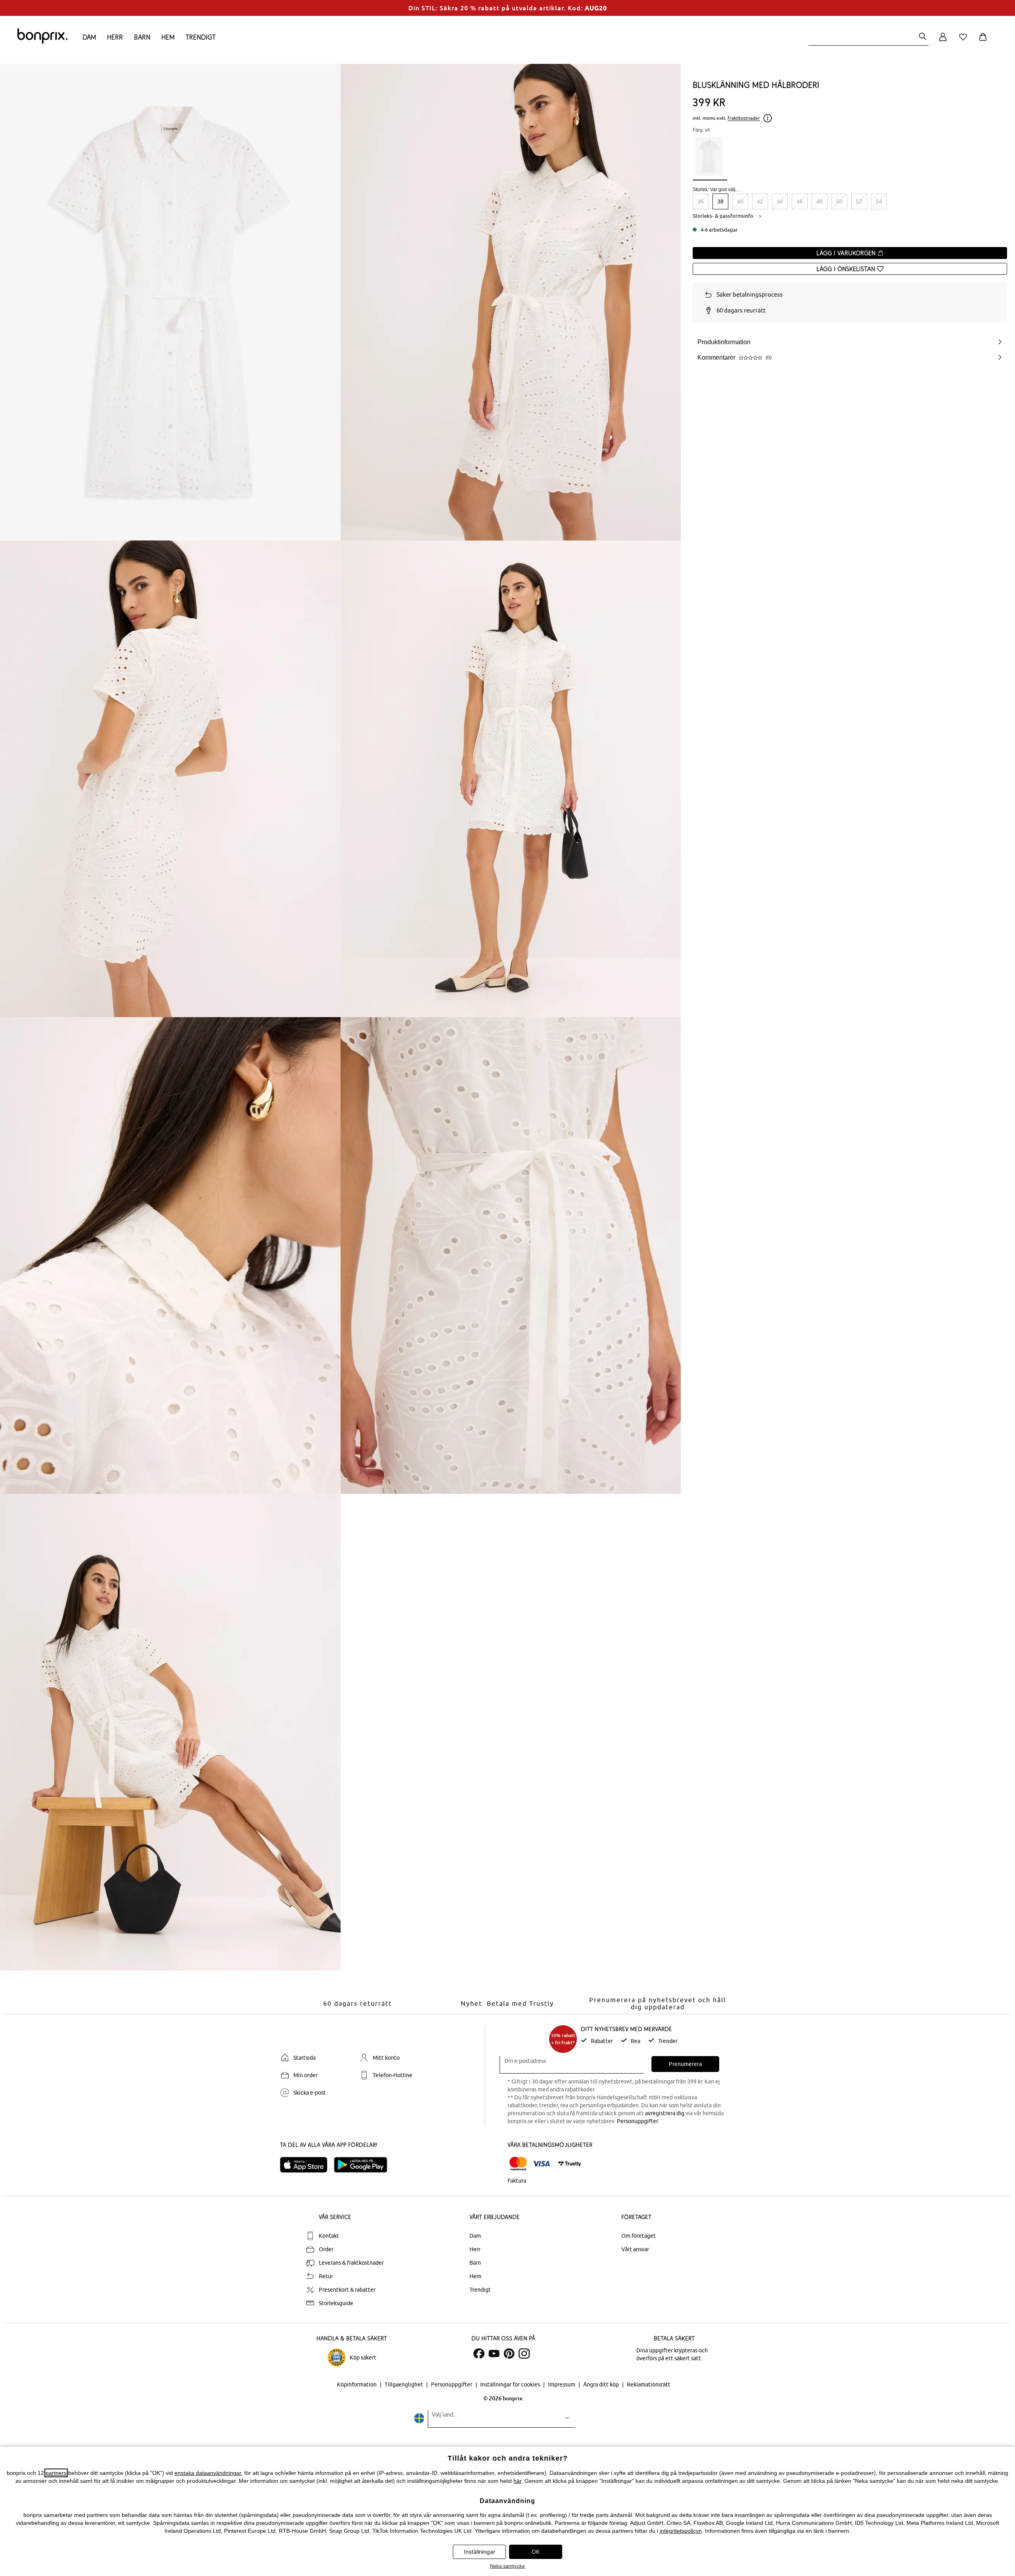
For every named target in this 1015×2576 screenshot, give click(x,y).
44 (780, 201)
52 (859, 201)
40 (740, 201)
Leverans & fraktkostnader (351, 2263)
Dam (89, 37)
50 (839, 201)
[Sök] (923, 37)
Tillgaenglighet (404, 2384)
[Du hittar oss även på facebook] (479, 2354)
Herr (115, 37)
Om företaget (639, 2236)
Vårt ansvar (635, 2249)
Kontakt (329, 2236)
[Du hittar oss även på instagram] (524, 2354)
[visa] (541, 2164)
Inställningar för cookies (511, 2384)
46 (800, 201)
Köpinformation (357, 2384)
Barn (142, 37)
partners (56, 2473)
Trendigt (201, 37)
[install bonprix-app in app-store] (307, 2165)
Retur (326, 2276)
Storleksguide (336, 2303)
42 (760, 201)
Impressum (562, 2384)
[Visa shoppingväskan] (984, 41)
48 (820, 201)
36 (701, 201)
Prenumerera (685, 2064)
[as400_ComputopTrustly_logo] (570, 2164)
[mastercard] (518, 2164)
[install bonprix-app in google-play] (364, 2165)
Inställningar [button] (480, 2552)
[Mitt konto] (943, 41)
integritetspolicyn (681, 2531)
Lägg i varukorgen (847, 253)
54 (879, 201)
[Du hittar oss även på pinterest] (509, 2354)
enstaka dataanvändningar (208, 2473)
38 (720, 201)
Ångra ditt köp (602, 2384)
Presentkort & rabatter (347, 2290)
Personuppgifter (637, 2121)
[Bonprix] (42, 42)
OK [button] (536, 2552)
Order (326, 2249)
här (517, 2481)
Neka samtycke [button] (507, 2566)
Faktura (517, 2181)
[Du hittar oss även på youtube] (494, 2354)
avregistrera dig (665, 2113)
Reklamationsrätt (649, 2384)
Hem (168, 37)
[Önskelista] (965, 41)
